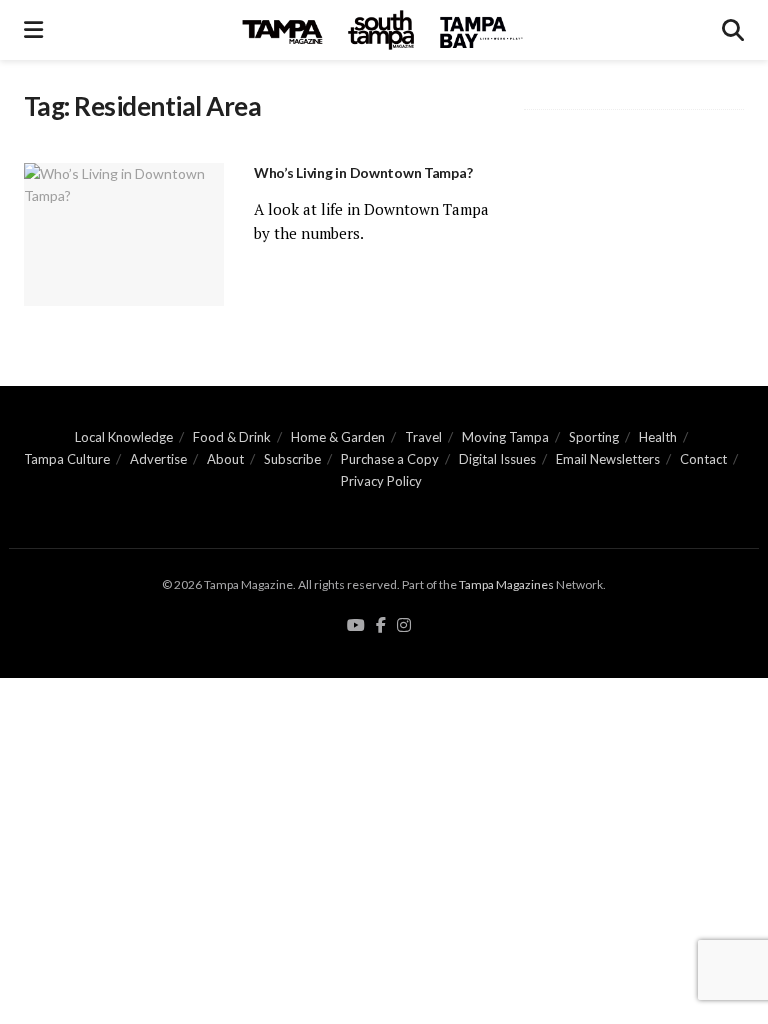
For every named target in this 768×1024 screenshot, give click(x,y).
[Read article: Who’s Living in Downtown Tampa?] (124, 234)
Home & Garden (338, 437)
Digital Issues (497, 459)
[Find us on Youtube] (356, 626)
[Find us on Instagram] (404, 626)
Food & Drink (232, 437)
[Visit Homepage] (383, 30)
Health (658, 437)
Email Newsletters (608, 459)
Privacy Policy (381, 481)
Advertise (158, 459)
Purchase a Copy (390, 459)
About (225, 459)
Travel (423, 437)
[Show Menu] (33, 30)
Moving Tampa (505, 437)
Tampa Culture (67, 459)
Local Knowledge (124, 437)
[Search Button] (733, 30)
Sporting (594, 437)
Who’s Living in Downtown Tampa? (363, 172)
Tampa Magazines (506, 584)
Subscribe (292, 459)
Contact (703, 459)
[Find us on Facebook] (381, 626)
